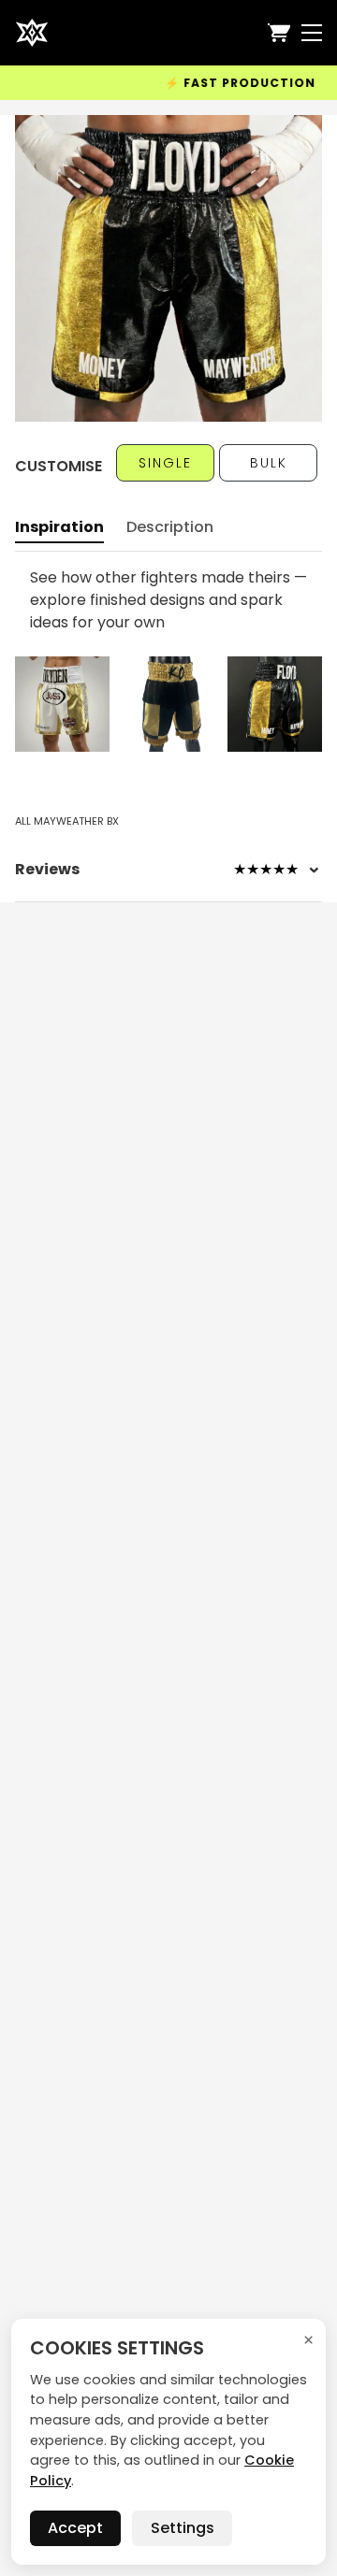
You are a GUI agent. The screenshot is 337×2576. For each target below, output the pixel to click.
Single (165, 463)
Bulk (269, 463)
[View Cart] (279, 33)
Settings (183, 2528)
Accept (75, 2528)
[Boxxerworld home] (32, 33)
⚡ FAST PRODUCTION (214, 83)
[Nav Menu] (312, 33)
